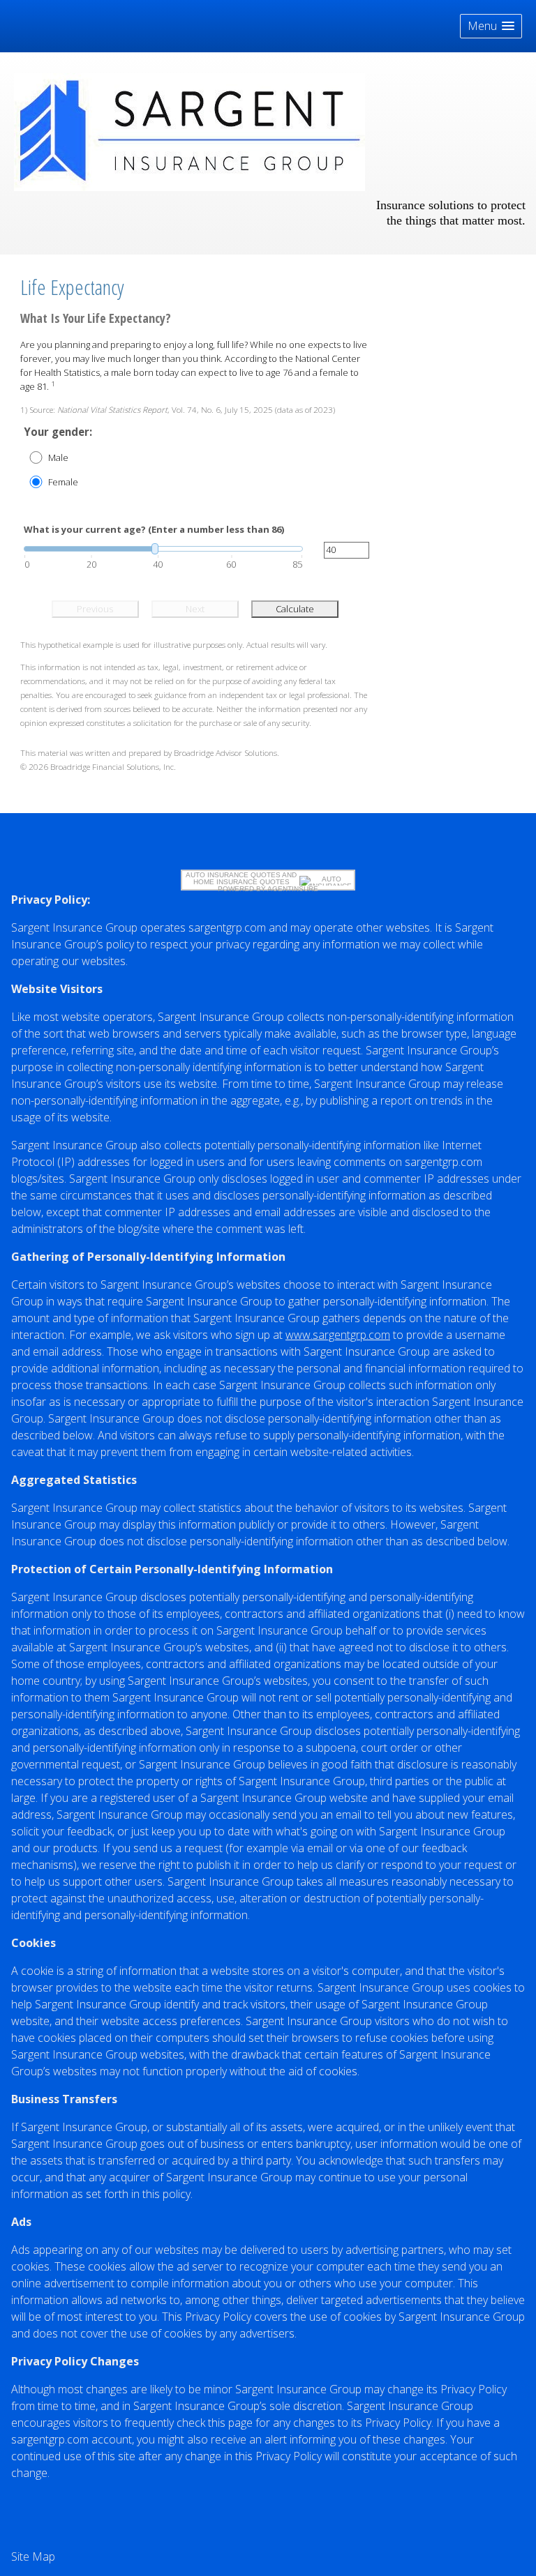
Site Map (33, 2556)
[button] (491, 26)
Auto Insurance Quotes (233, 875)
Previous (95, 609)
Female (63, 482)
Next (195, 609)
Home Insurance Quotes (241, 882)
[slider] (163, 549)
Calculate (295, 609)
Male (58, 457)
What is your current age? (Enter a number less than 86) (154, 529)
